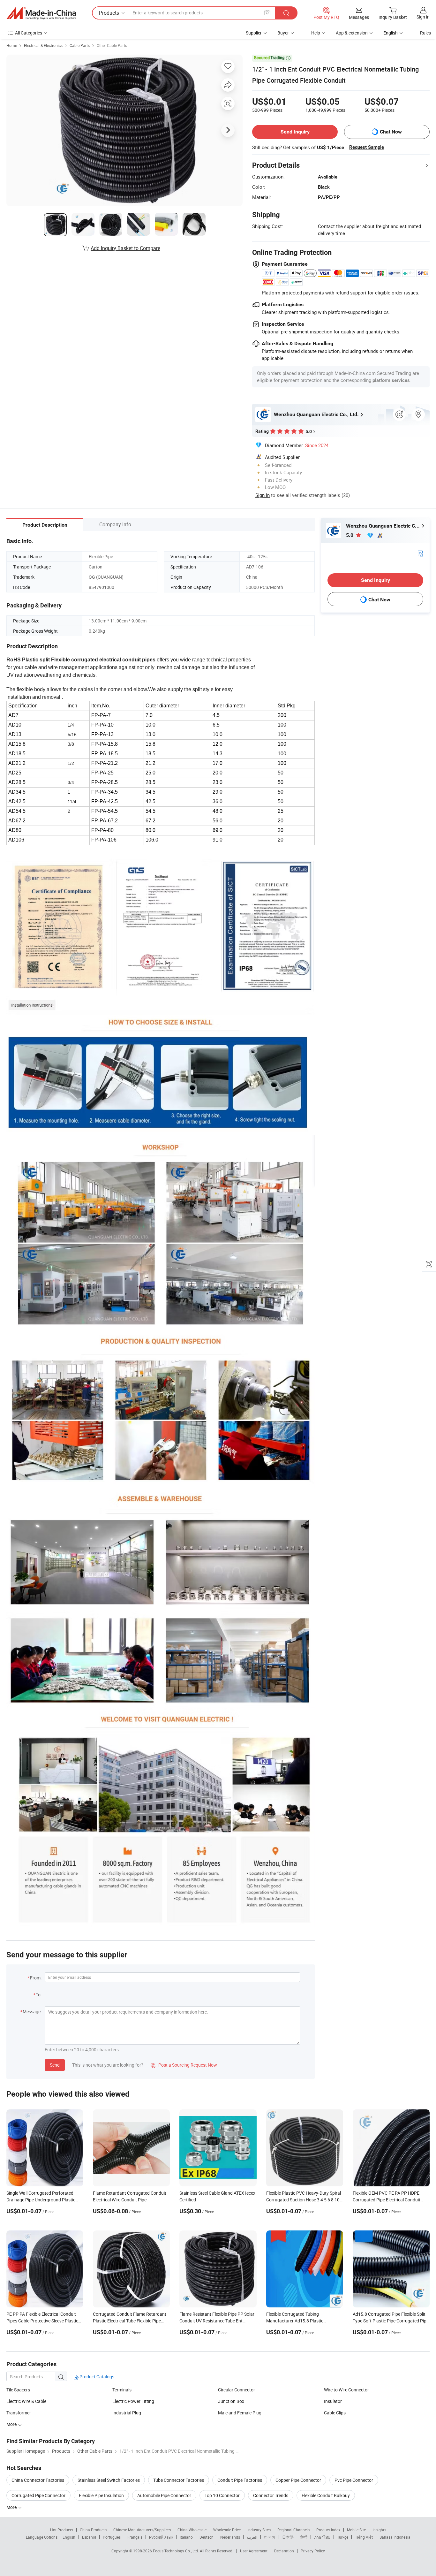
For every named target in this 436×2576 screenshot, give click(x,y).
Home (12, 45)
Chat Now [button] (391, 132)
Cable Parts (80, 45)
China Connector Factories (38, 2480)
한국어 (270, 2537)
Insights (379, 2530)
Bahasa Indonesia (395, 2537)
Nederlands (230, 2537)
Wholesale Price (227, 2530)
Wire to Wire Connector (346, 2390)
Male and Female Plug (240, 2413)
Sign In (263, 495)
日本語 (288, 2537)
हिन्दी (304, 2537)
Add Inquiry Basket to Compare (125, 248)
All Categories (29, 33)
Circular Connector (237, 2390)
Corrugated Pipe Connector (38, 2495)
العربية (252, 2537)
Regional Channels (293, 2530)
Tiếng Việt (364, 2537)
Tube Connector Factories (179, 2480)
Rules (425, 33)
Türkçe (343, 2537)
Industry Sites (259, 2530)
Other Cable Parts (112, 45)
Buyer (283, 33)
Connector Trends (271, 2495)
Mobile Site (356, 2530)
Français (135, 2537)
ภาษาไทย (322, 2537)
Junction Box (231, 2401)
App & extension (352, 33)
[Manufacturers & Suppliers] (41, 13)
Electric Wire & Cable (26, 2401)
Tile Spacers (18, 2390)
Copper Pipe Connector (298, 2480)
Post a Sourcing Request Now (184, 2065)
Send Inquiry (295, 132)
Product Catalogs (96, 2377)
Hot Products (62, 2530)
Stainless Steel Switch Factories (109, 2480)
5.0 (350, 535)
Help (316, 33)
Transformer (19, 2413)
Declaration (284, 2551)
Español (89, 2537)
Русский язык (161, 2537)
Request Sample (367, 147)
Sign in (423, 17)
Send (55, 2065)
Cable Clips (335, 2413)
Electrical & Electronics (43, 45)
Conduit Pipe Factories (240, 2480)
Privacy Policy (313, 2551)
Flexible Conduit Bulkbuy (326, 2495)
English (69, 2537)
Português (112, 2537)
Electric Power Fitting (133, 2401)
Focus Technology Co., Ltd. (176, 2551)
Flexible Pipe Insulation (101, 2495)
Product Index (328, 2530)
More (12, 2424)
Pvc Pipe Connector (354, 2480)
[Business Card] (420, 553)
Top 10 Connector (222, 2495)
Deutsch (207, 2537)
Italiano (186, 2537)
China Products (93, 2530)
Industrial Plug (127, 2413)
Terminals (122, 2390)
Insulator (333, 2401)
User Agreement (254, 2551)
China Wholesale (192, 2530)
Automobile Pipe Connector (164, 2495)
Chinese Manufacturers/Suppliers (142, 2530)
